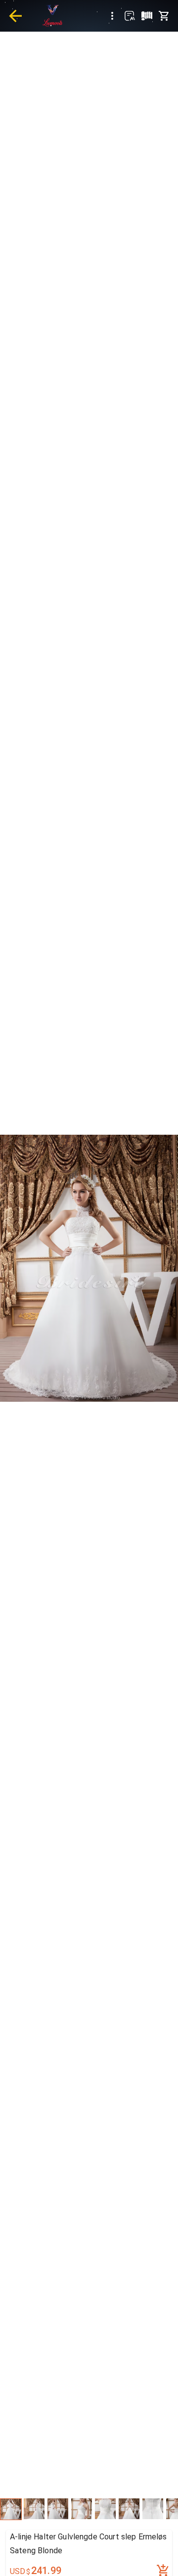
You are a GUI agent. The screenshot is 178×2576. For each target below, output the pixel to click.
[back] (15, 16)
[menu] (112, 16)
